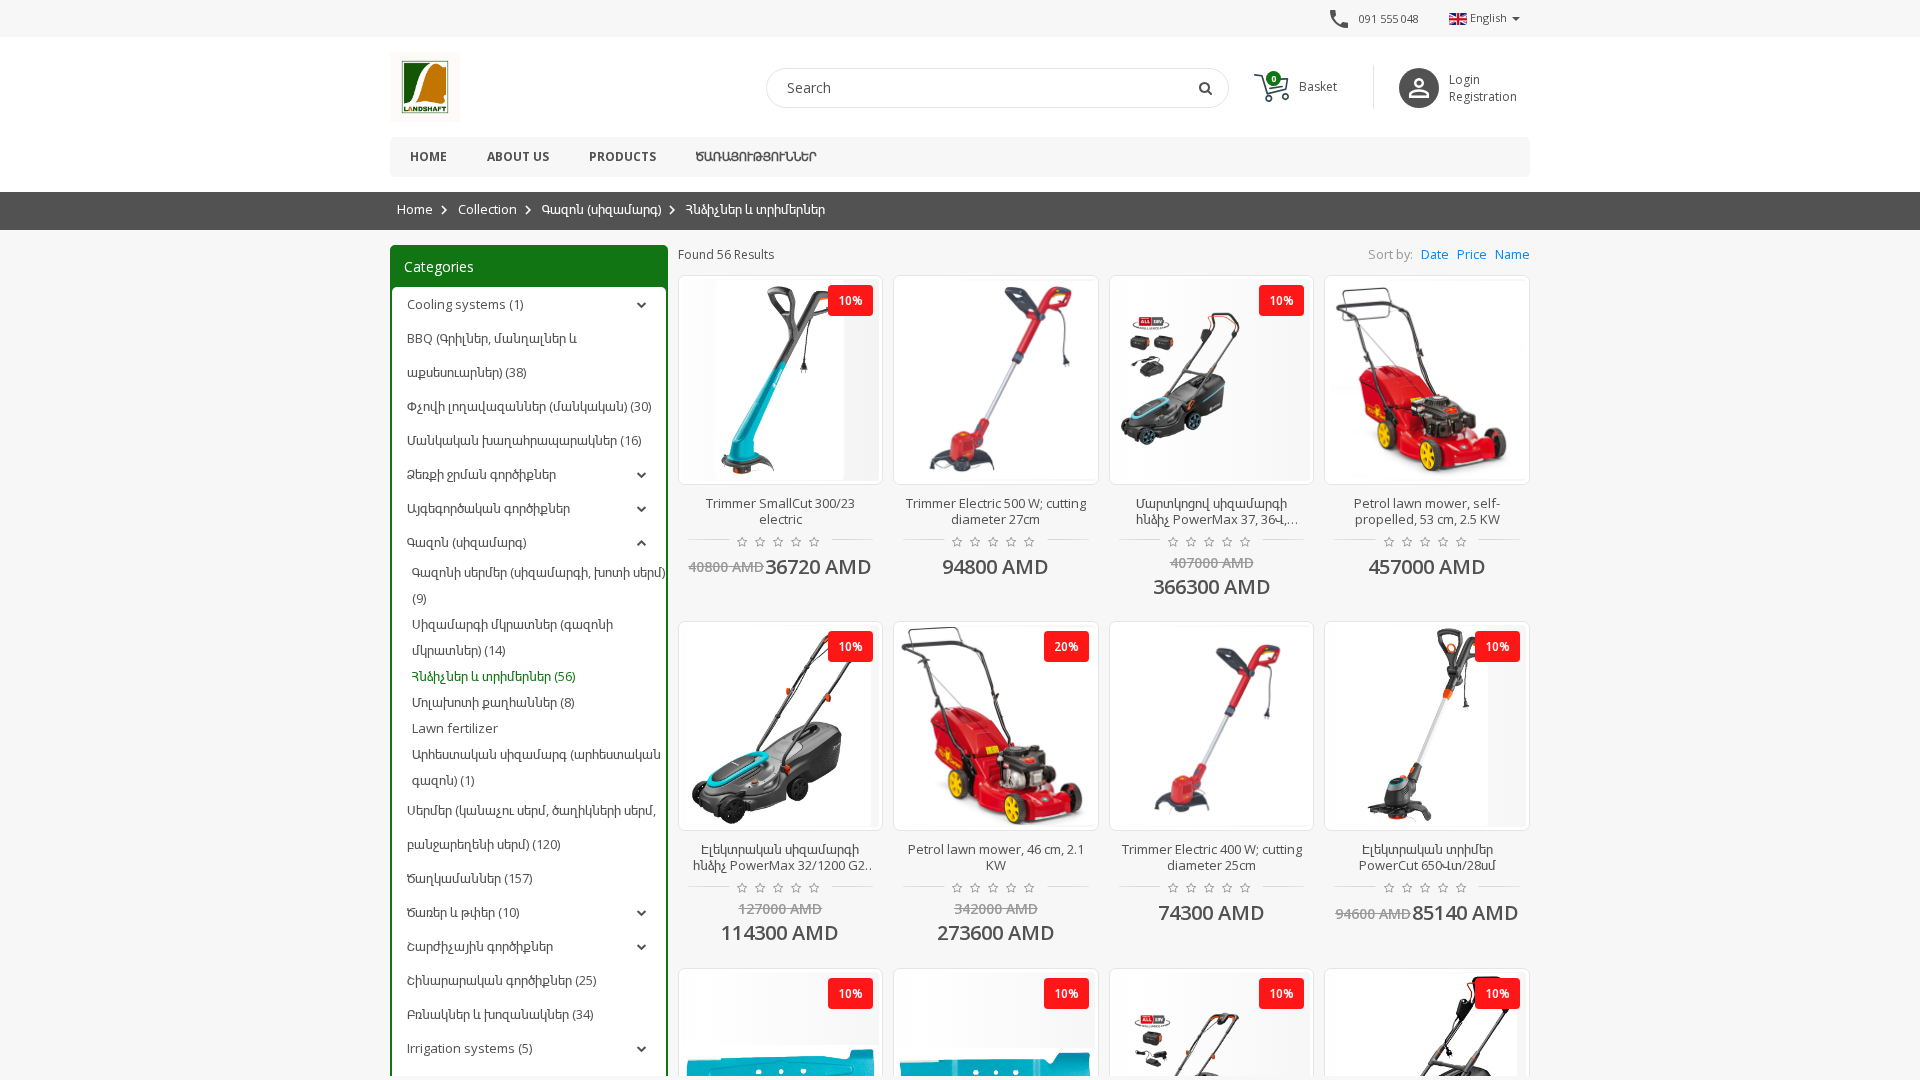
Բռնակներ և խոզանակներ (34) (500, 1014)
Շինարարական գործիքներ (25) (501, 980)
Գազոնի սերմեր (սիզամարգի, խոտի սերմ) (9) (538, 585)
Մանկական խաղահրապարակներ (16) (524, 440)
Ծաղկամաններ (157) (469, 878)
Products (622, 156)
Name (1512, 254)
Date (1435, 254)
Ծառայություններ (756, 156)
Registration (1483, 96)
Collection (487, 209)
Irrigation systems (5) (469, 1048)
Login (1464, 79)
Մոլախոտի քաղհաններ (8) (493, 702)
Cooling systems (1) (465, 304)
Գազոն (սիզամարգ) (601, 209)
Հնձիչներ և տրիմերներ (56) (493, 676)
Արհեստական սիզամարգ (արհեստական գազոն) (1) (536, 767)
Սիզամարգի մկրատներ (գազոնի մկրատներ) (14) (512, 637)
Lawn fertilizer (455, 728)
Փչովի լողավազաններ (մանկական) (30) (529, 406)
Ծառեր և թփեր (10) (463, 912)
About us (518, 156)
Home (428, 156)
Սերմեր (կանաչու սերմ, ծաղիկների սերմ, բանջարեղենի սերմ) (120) (531, 827)
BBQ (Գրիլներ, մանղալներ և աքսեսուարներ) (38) (492, 355)
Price (1472, 254)
